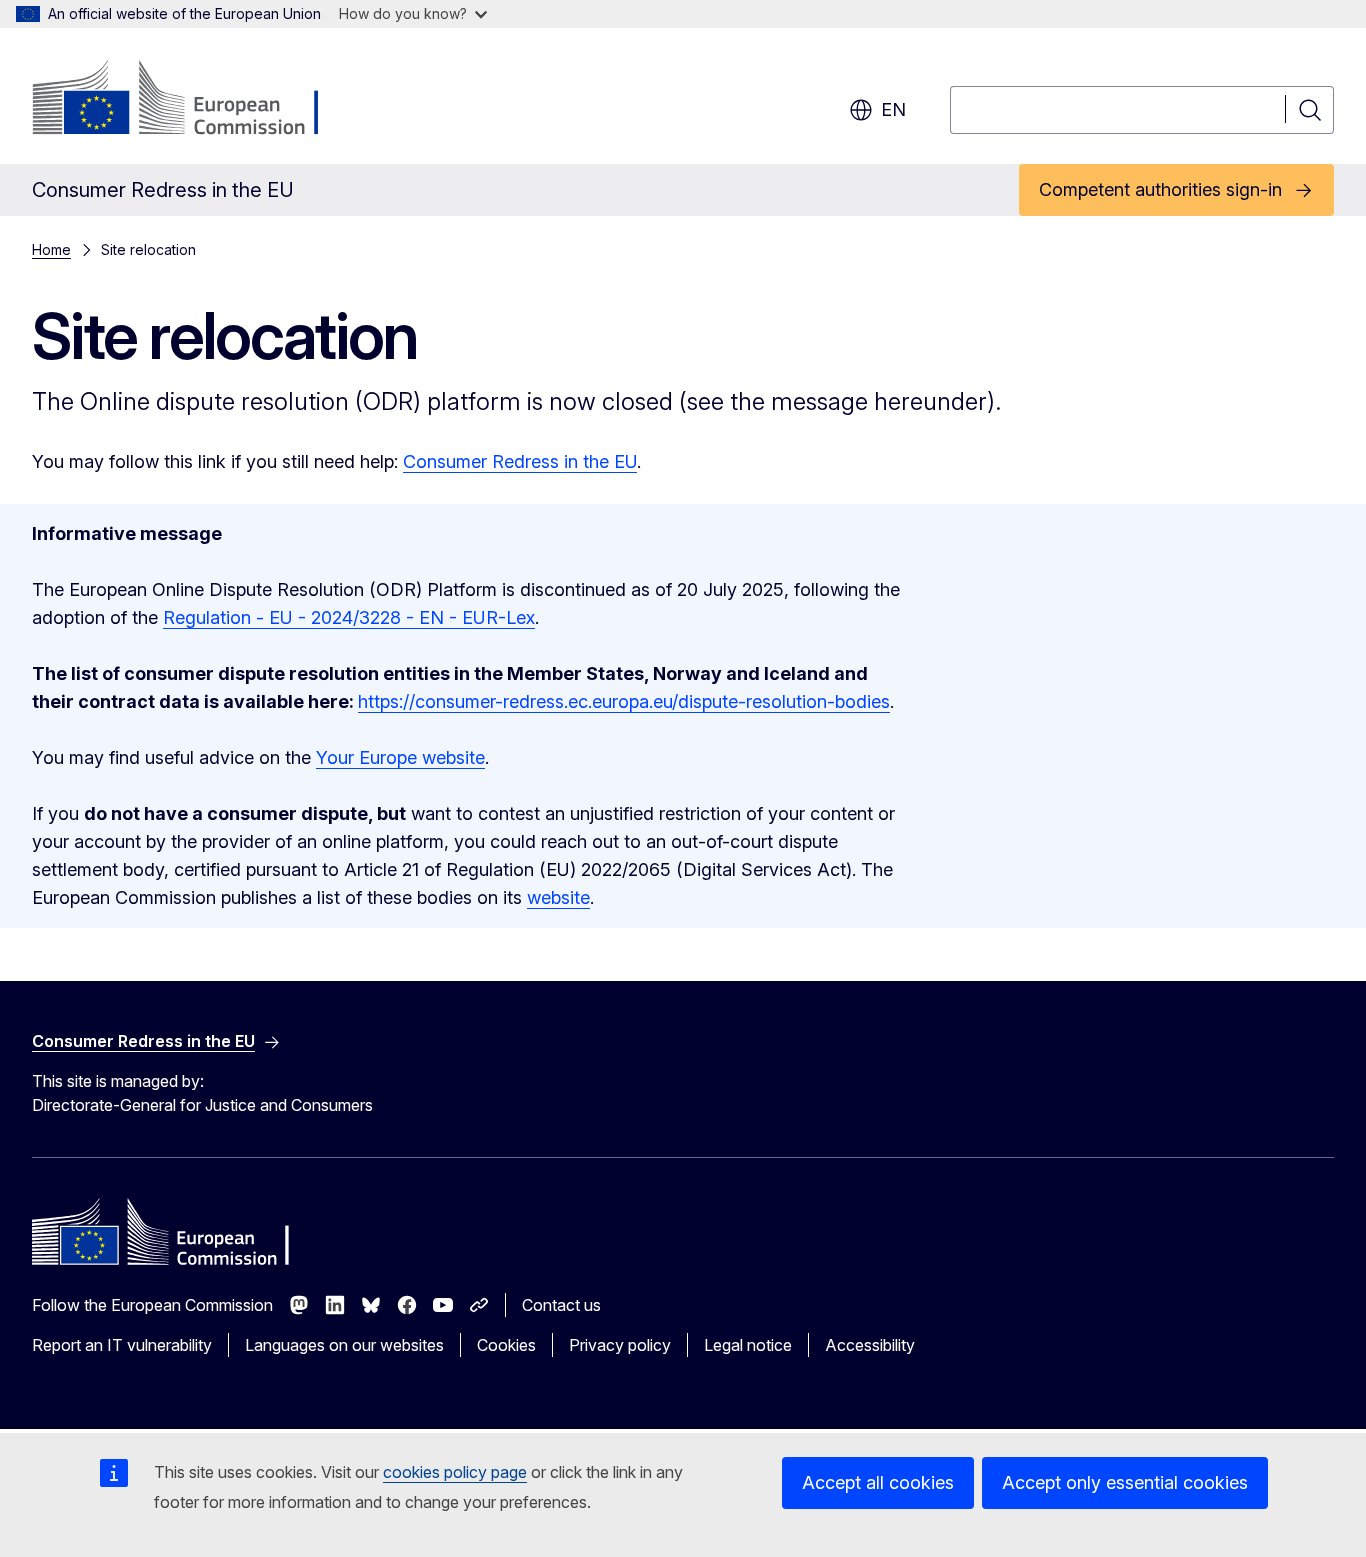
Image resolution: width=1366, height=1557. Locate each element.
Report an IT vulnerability (122, 1345)
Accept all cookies (878, 1482)
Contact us (561, 1305)
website (558, 897)
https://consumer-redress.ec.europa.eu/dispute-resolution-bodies (624, 701)
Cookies (506, 1345)
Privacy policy (620, 1345)
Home (51, 249)
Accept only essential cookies (1125, 1482)
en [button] (893, 109)
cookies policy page (455, 1472)
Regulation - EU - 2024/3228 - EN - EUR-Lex (349, 617)
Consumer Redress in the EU (520, 461)
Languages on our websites (344, 1345)
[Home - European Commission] (193, 100)
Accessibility (870, 1345)
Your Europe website (400, 757)
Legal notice (748, 1345)
